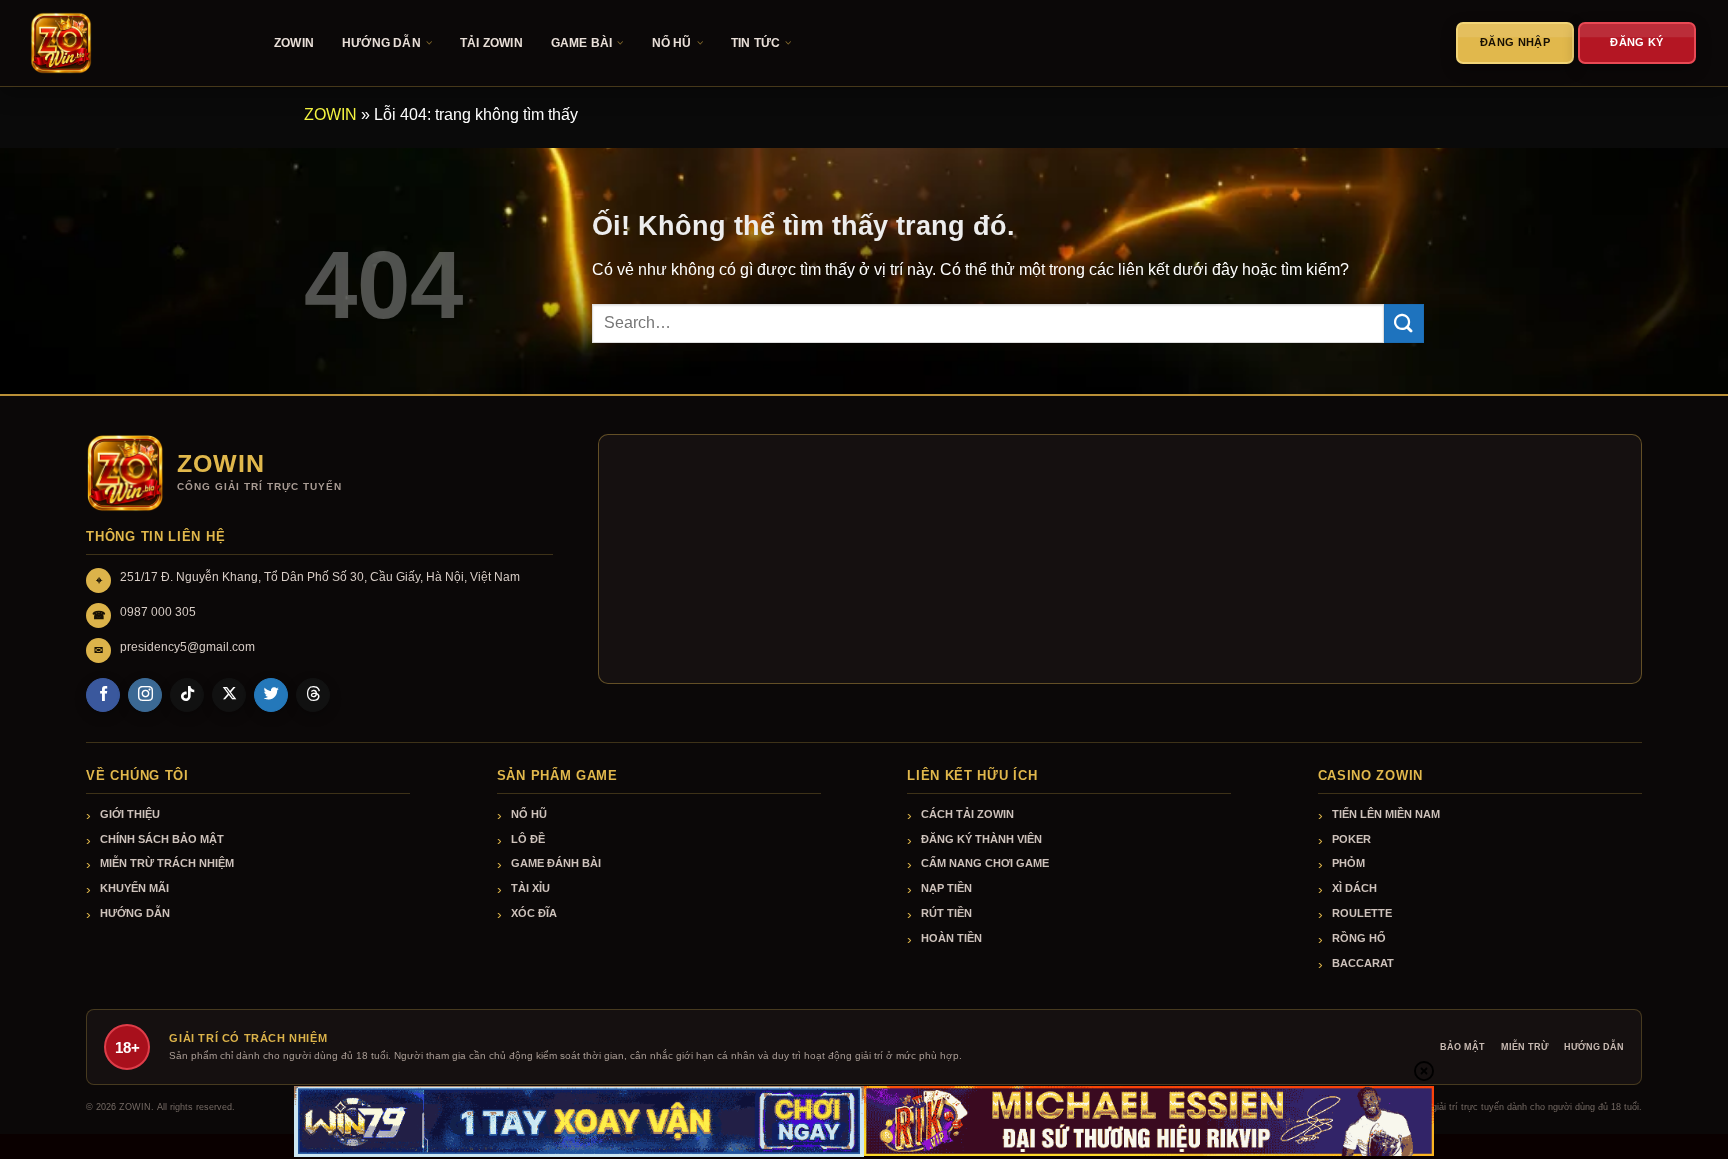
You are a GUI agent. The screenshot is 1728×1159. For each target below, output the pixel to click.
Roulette (1362, 913)
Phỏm (1348, 863)
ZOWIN (294, 43)
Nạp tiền (946, 888)
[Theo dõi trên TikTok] (187, 695)
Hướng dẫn (135, 913)
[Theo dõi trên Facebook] (103, 695)
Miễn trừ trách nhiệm (167, 863)
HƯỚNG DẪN (381, 43)
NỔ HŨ (672, 43)
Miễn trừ (1524, 1047)
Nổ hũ (529, 814)
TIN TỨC (755, 43)
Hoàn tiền (951, 938)
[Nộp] (1404, 323)
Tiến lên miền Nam (1386, 814)
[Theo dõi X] (229, 695)
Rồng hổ (1359, 938)
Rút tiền (946, 913)
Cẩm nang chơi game (985, 863)
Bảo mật (1462, 1047)
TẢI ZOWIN (491, 43)
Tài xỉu (530, 888)
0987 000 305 (158, 612)
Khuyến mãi (134, 888)
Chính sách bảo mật (162, 839)
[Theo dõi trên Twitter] (271, 695)
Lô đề (528, 839)
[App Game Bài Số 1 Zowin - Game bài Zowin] (130, 43)
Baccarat (1363, 963)
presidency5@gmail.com (187, 647)
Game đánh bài (556, 863)
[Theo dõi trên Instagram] (145, 695)
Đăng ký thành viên (981, 839)
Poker (1351, 839)
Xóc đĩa (534, 913)
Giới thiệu (130, 814)
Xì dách (1354, 888)
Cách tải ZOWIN (967, 814)
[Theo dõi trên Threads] (313, 695)
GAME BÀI (582, 43)
